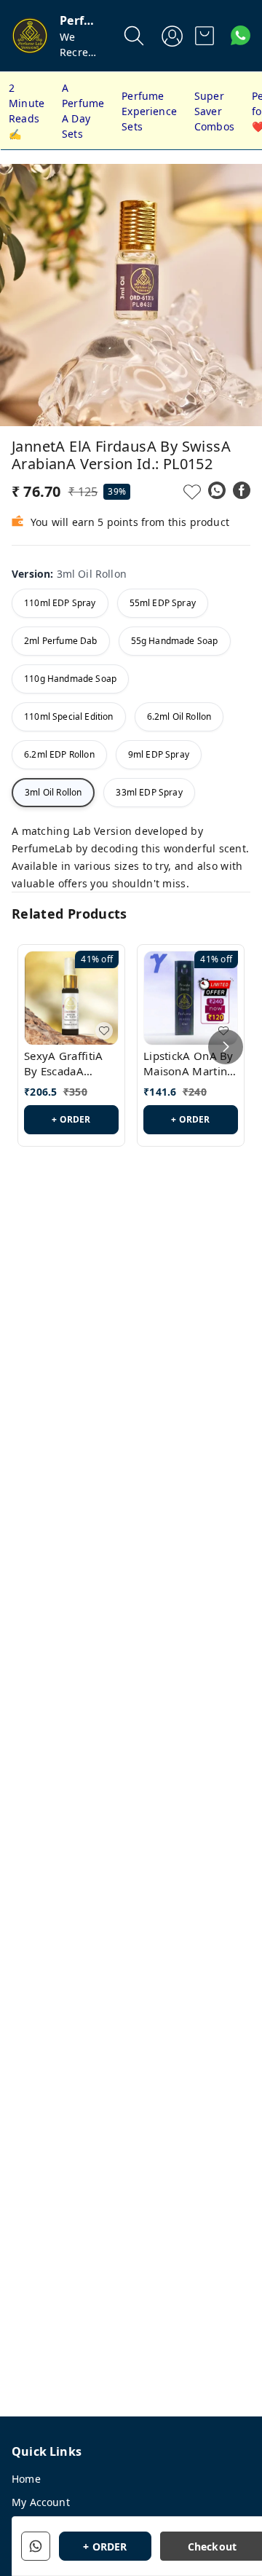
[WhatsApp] (217, 490)
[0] (205, 36)
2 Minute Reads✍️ (27, 111)
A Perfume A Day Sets (83, 111)
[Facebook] (242, 490)
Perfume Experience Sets (149, 111)
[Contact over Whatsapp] (241, 35)
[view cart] (205, 36)
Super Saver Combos (214, 111)
